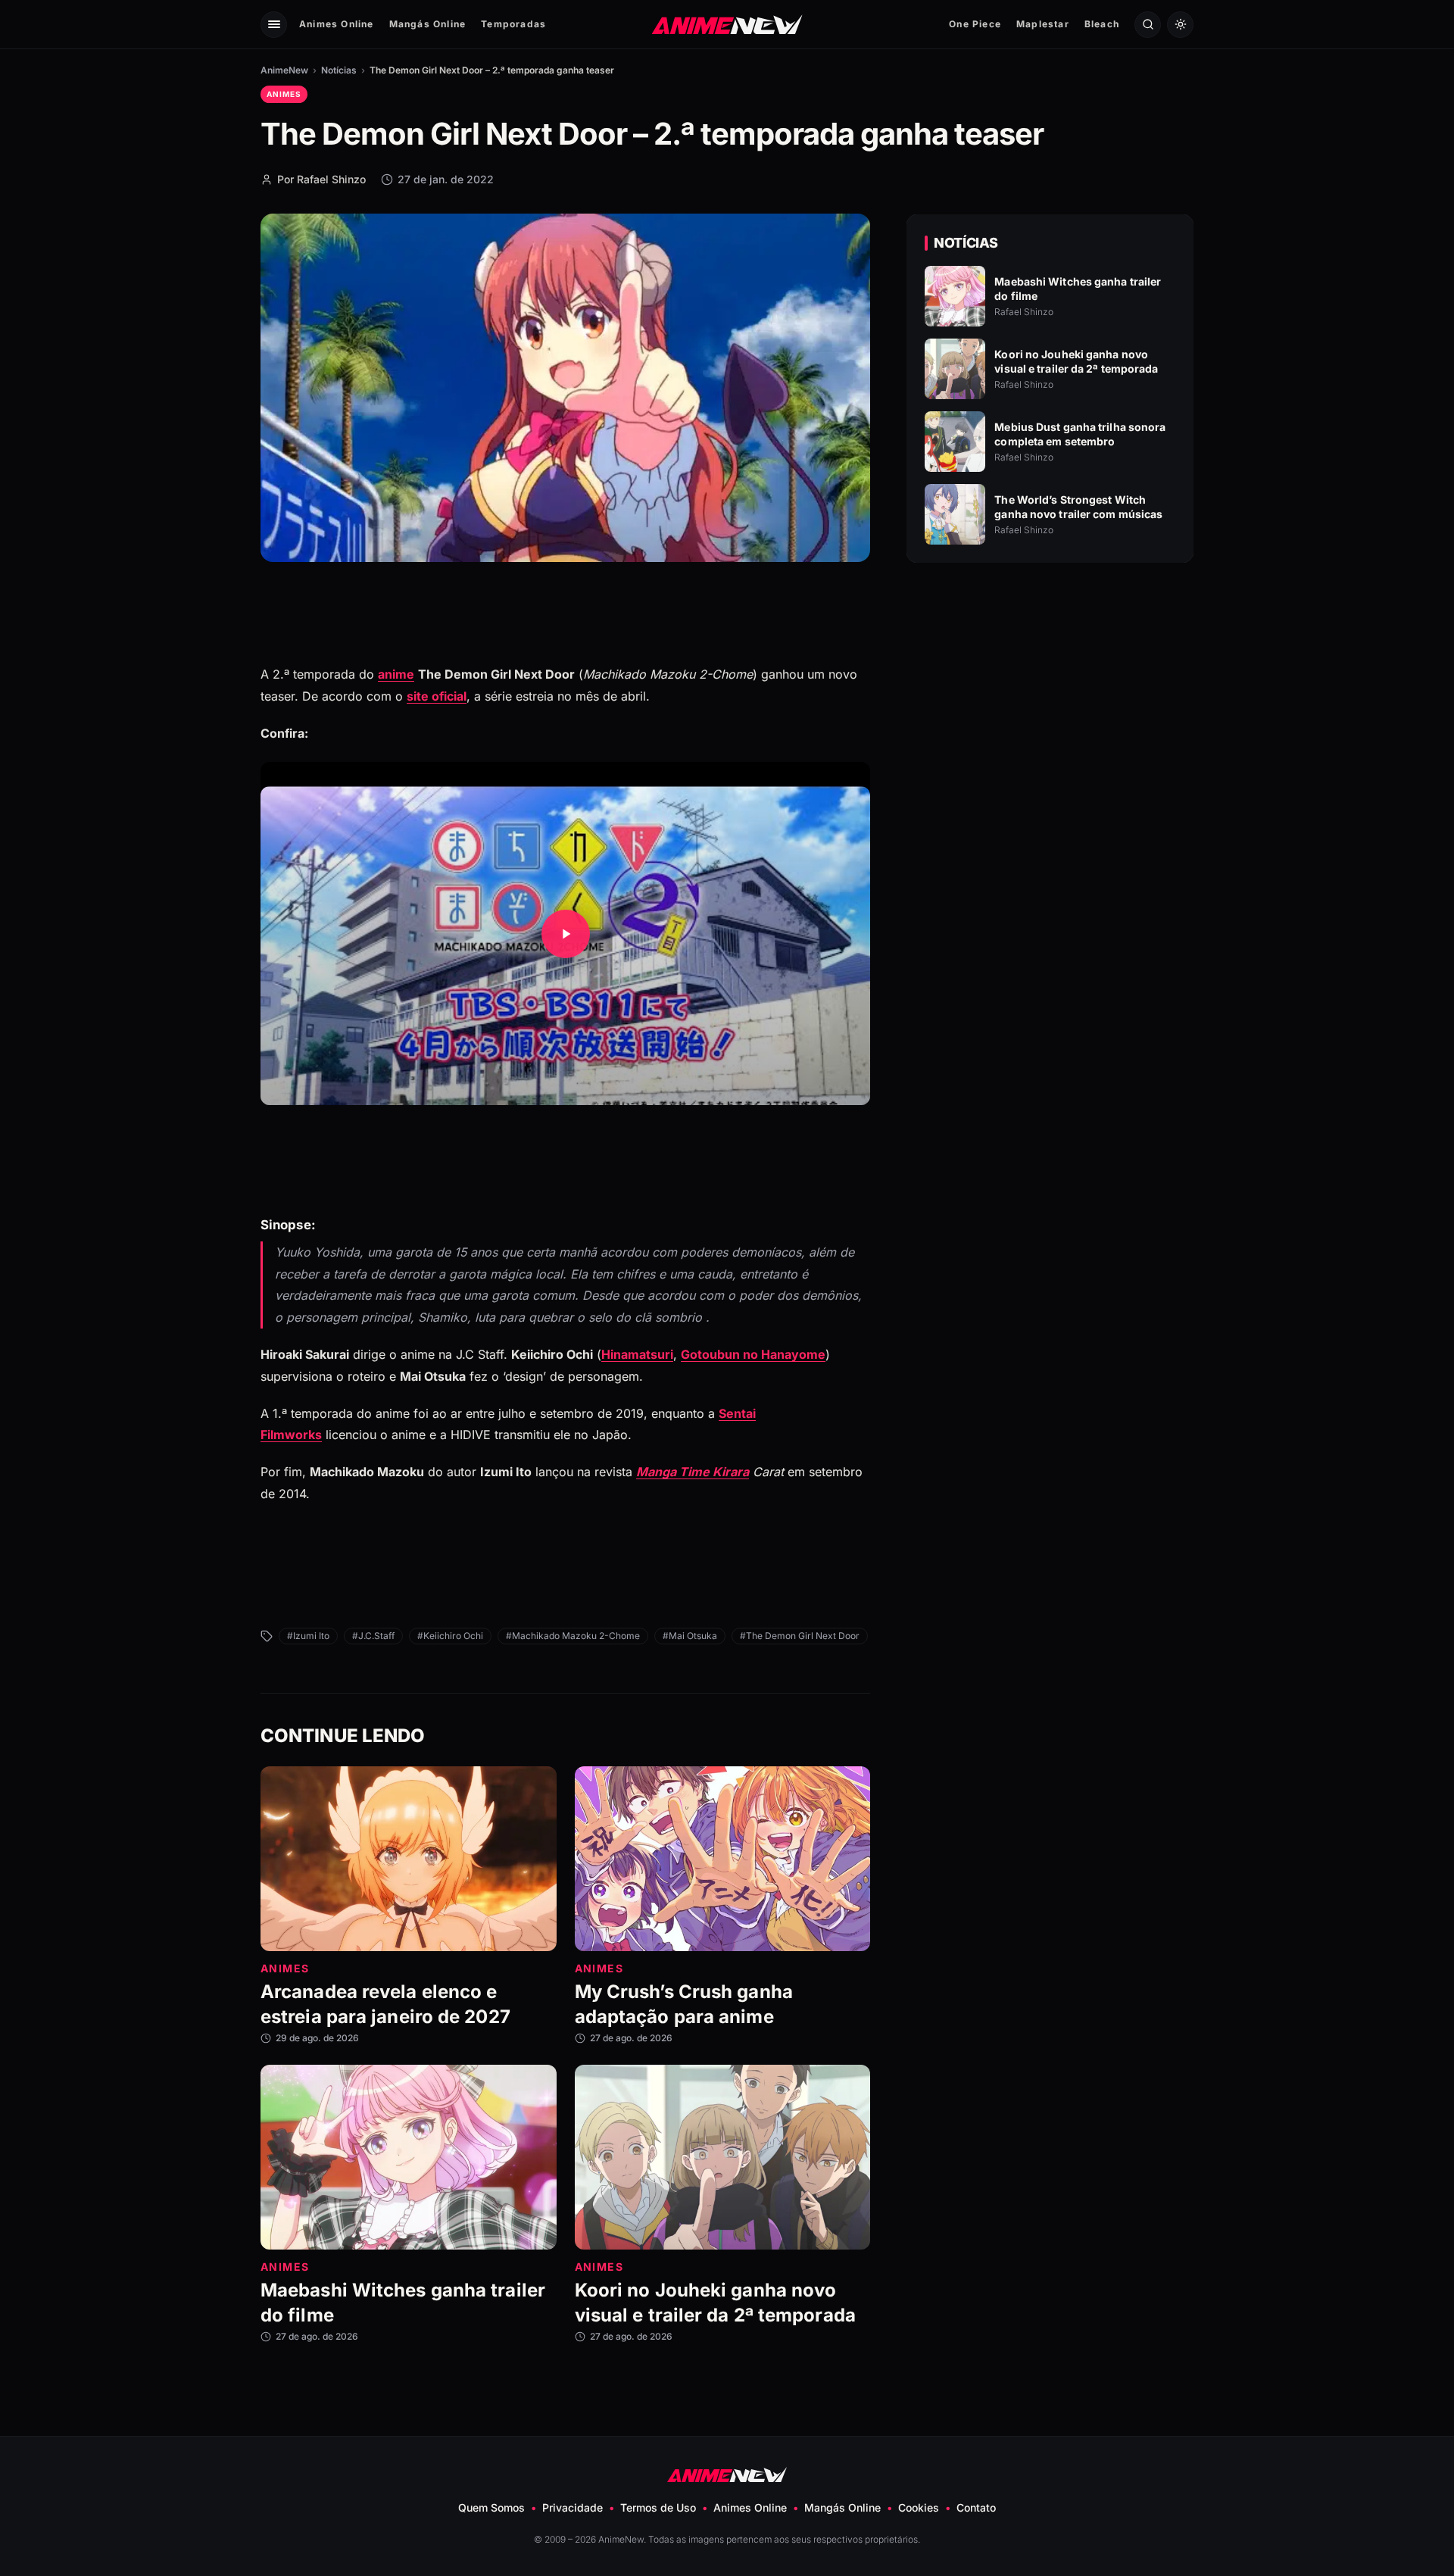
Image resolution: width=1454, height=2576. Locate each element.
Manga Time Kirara (693, 1472)
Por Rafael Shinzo (321, 179)
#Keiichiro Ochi (450, 1636)
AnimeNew (284, 70)
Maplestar (1043, 24)
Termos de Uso (658, 2507)
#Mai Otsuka (690, 1636)
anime (396, 674)
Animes (284, 94)
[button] (565, 934)
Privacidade (573, 2507)
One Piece (975, 24)
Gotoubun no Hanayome (753, 1354)
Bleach (1102, 24)
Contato (976, 2507)
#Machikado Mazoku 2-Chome (573, 1636)
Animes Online (337, 24)
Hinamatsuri (637, 1354)
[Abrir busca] (1148, 25)
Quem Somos (491, 2507)
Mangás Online (428, 24)
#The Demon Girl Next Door (800, 1636)
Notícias (339, 70)
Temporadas (513, 24)
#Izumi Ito (308, 1636)
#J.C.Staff (373, 1636)
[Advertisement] (1050, 705)
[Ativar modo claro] (1180, 25)
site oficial (437, 696)
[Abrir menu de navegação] (274, 25)
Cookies (919, 2507)
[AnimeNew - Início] (727, 24)
